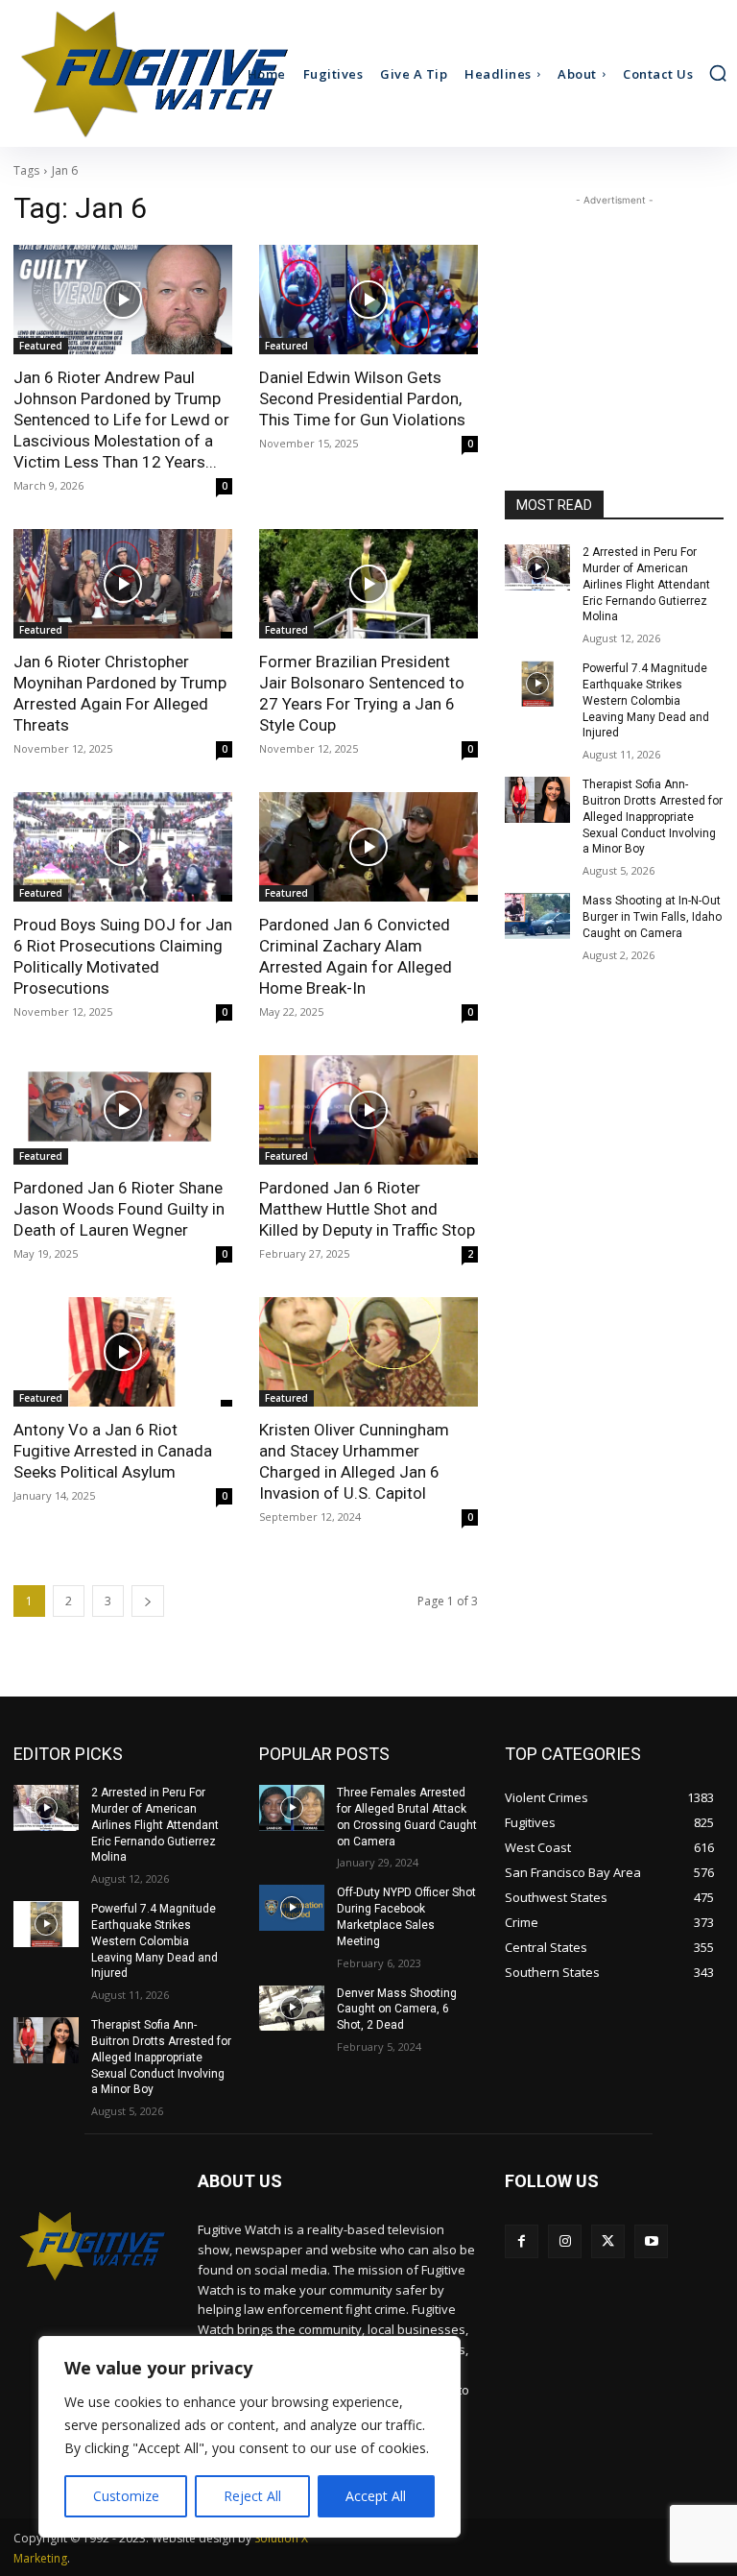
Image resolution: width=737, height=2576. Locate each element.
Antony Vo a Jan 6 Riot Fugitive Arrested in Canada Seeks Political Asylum (113, 1451)
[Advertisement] (614, 306)
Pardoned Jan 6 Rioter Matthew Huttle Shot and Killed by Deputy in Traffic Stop (367, 1209)
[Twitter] (608, 2241)
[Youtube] (651, 2241)
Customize (126, 2496)
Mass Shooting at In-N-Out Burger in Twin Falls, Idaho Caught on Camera (652, 917)
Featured (41, 346)
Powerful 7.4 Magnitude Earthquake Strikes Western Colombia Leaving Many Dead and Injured (646, 700)
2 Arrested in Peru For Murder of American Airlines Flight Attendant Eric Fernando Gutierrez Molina (646, 584)
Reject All (252, 2496)
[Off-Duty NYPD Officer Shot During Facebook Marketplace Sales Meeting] (292, 1908)
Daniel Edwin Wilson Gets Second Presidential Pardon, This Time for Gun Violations (362, 398)
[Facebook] (522, 2241)
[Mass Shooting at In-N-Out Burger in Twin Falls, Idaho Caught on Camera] (537, 916)
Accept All (376, 2496)
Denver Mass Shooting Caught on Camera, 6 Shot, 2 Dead (397, 2010)
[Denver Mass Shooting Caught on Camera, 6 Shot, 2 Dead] (292, 2009)
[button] (718, 73)
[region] (250, 2437)
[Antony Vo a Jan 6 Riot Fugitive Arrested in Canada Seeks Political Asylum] (123, 1352)
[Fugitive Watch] (99, 73)
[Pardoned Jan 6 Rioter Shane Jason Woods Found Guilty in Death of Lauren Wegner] (123, 1110)
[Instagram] (565, 2241)
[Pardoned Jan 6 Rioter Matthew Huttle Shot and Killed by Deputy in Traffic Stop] (368, 1110)
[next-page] (148, 1601)
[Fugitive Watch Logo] (92, 2246)
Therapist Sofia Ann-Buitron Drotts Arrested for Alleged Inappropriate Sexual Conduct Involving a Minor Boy (653, 817)
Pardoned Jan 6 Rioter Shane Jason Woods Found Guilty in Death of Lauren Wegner (119, 1209)
